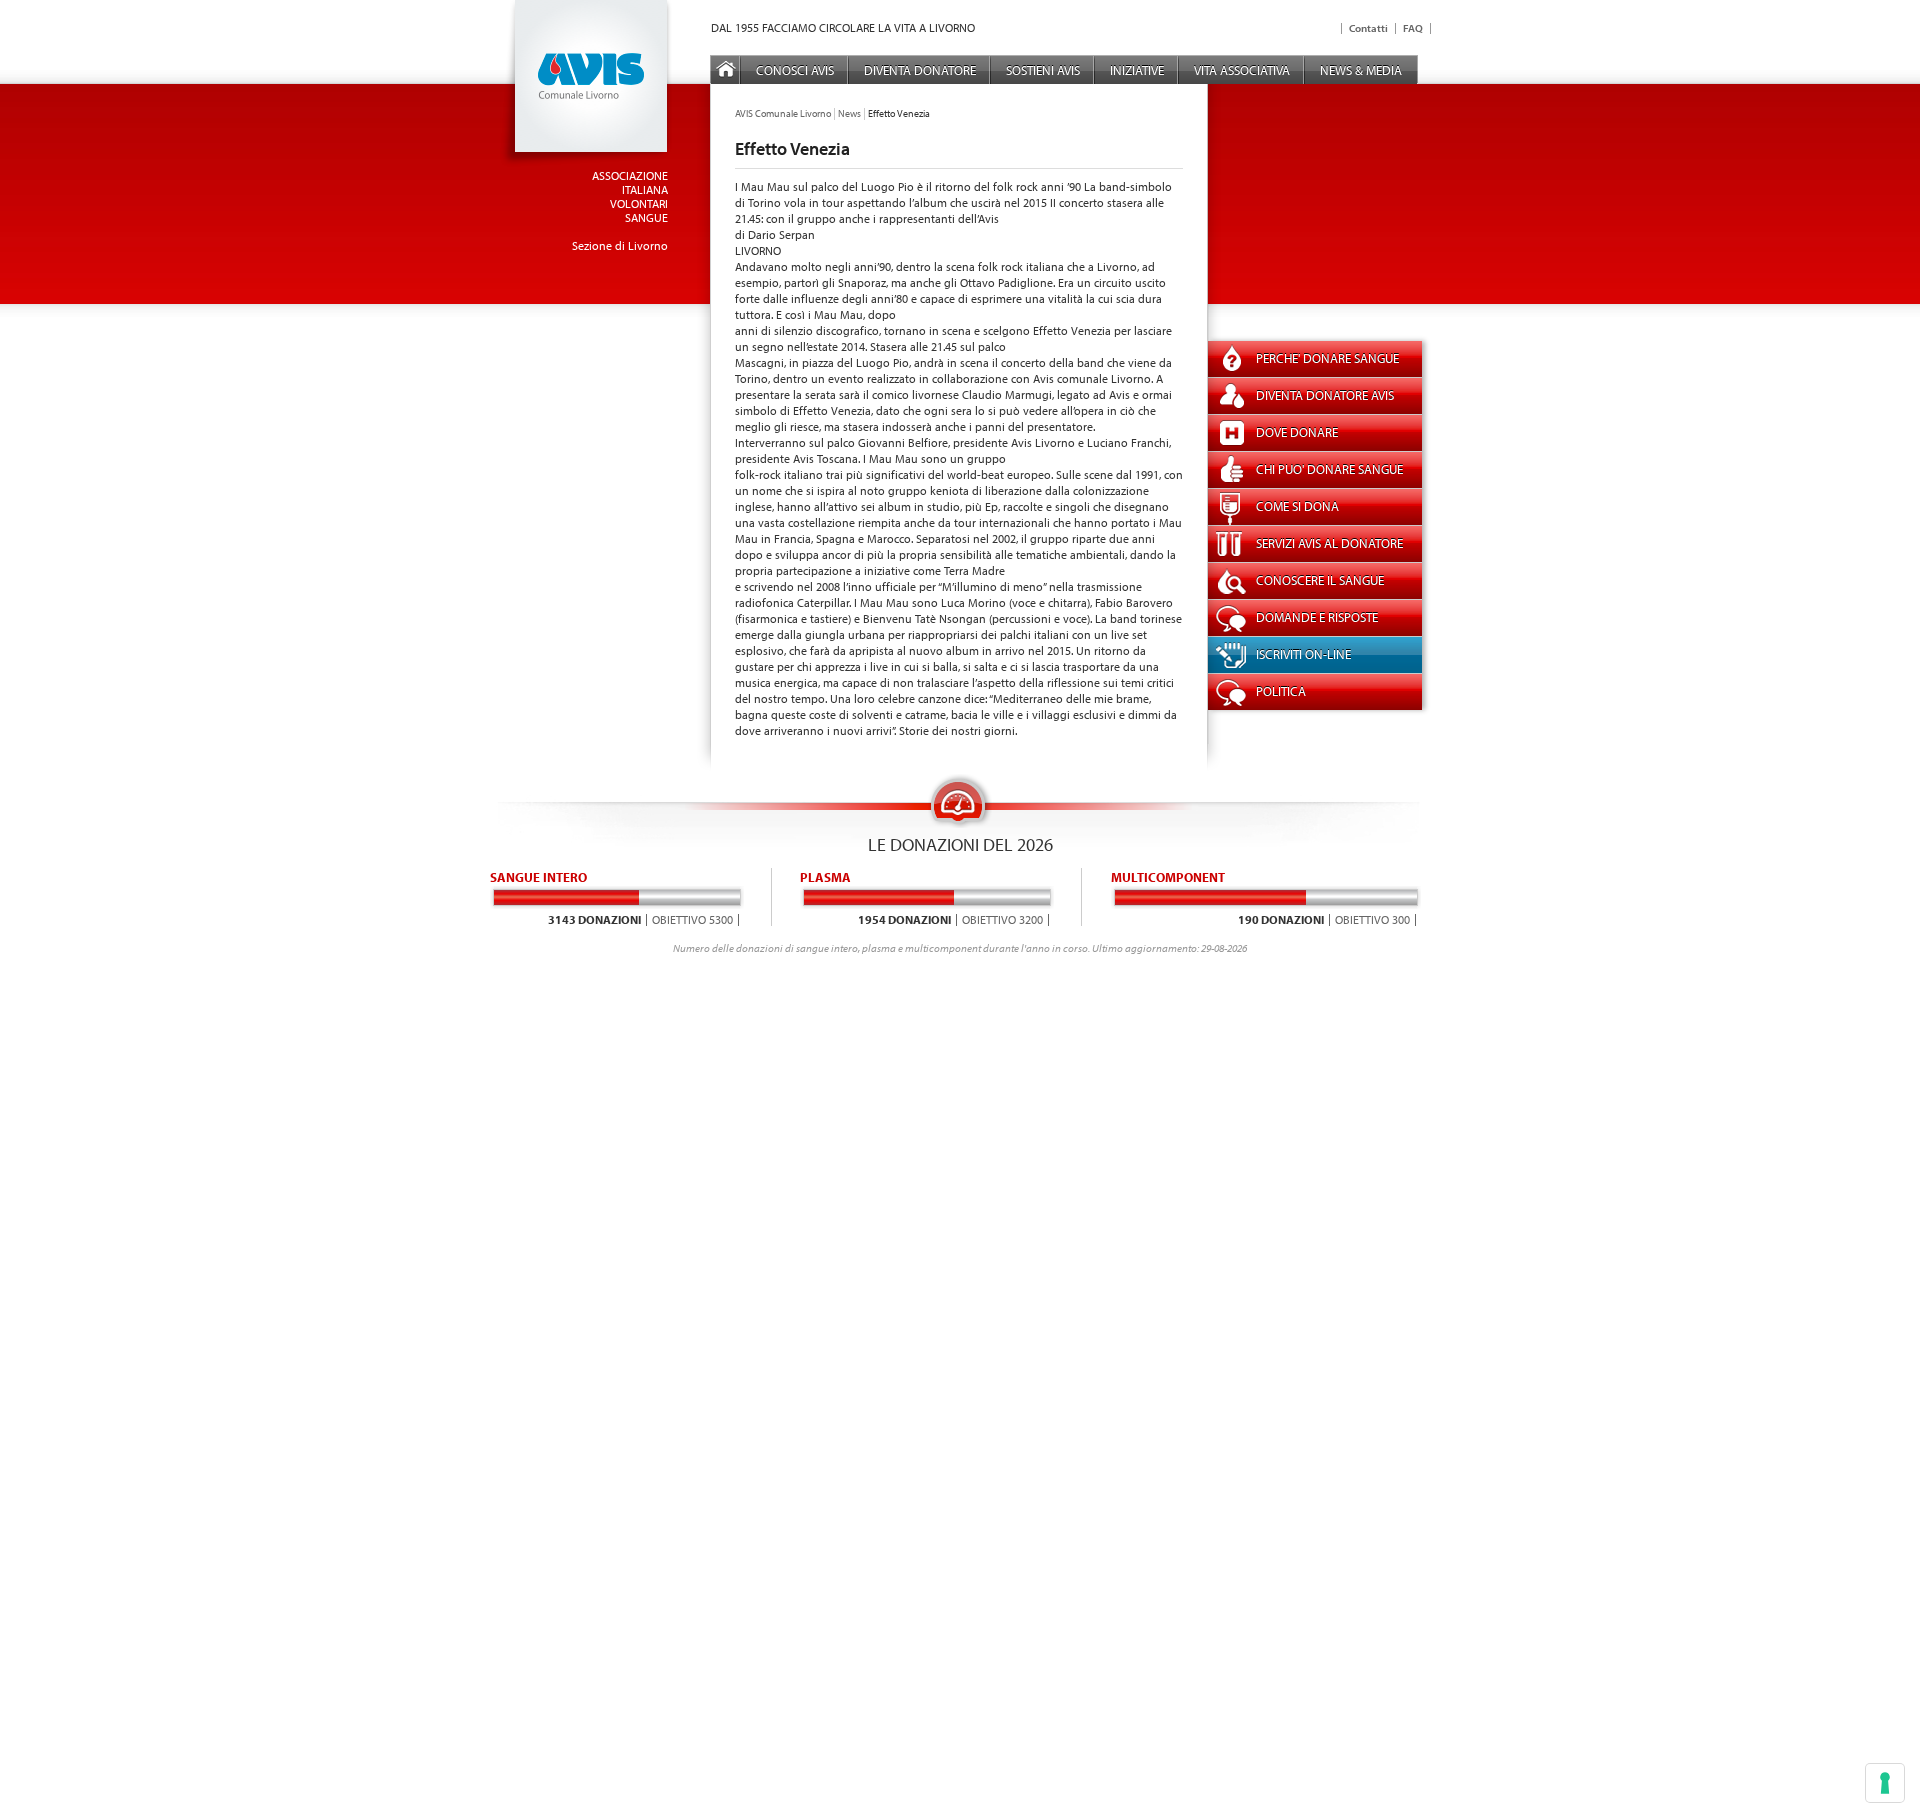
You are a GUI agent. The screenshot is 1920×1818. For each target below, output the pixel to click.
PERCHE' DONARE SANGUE (1327, 358)
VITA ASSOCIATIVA (1242, 70)
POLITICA (1281, 691)
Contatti (1368, 28)
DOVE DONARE (1297, 432)
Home (726, 70)
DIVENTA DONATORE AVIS (1325, 395)
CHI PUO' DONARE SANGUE (1329, 469)
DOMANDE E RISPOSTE (1317, 617)
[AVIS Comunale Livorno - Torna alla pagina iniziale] (586, 162)
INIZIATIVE (1137, 70)
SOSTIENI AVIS (1043, 70)
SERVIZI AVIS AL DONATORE (1329, 543)
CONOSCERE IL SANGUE (1320, 580)
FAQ (1413, 28)
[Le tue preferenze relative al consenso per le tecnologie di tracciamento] (1885, 1783)
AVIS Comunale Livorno (783, 113)
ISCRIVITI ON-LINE (1303, 654)
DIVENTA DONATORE (920, 70)
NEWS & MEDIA (1361, 70)
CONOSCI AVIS (795, 70)
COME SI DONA (1297, 506)
